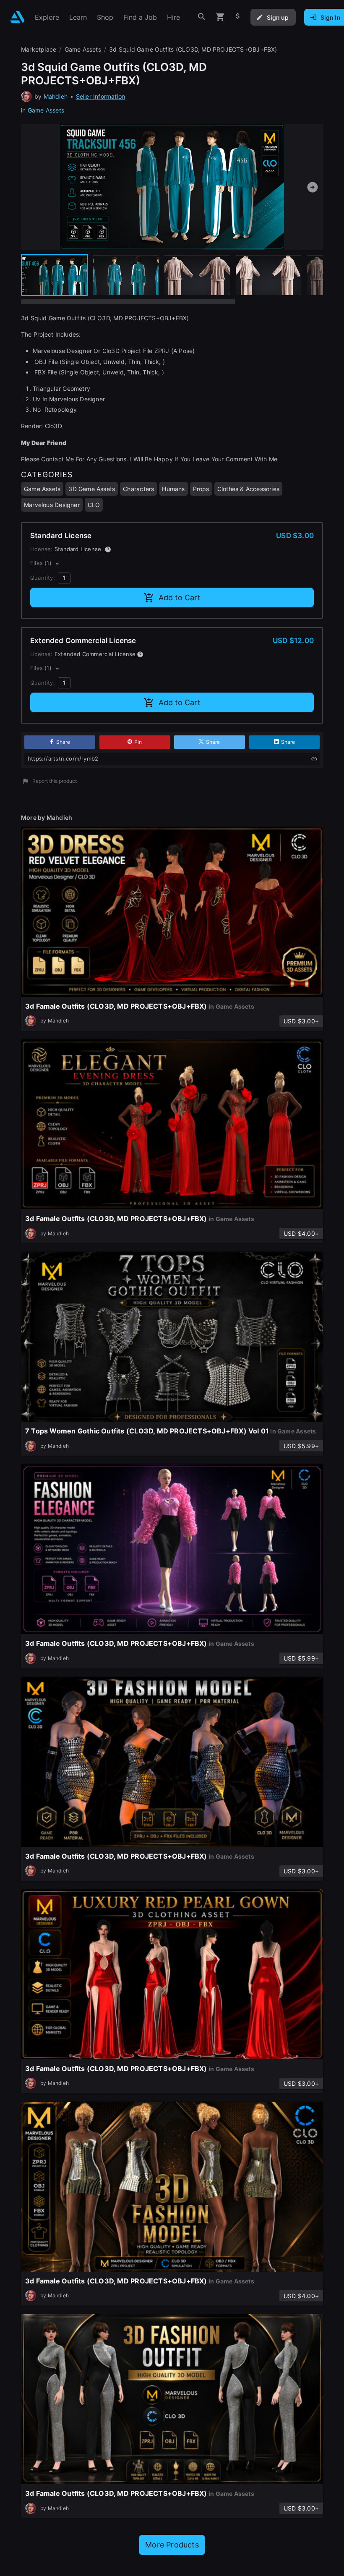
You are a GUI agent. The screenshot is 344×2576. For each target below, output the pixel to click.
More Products (172, 2545)
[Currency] (238, 17)
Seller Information (101, 96)
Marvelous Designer (52, 505)
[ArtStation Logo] (17, 17)
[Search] (202, 17)
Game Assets (46, 110)
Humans (173, 489)
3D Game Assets (92, 489)
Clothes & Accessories (248, 489)
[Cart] (220, 17)
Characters (138, 489)
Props (201, 489)
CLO (94, 505)
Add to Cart (180, 598)
